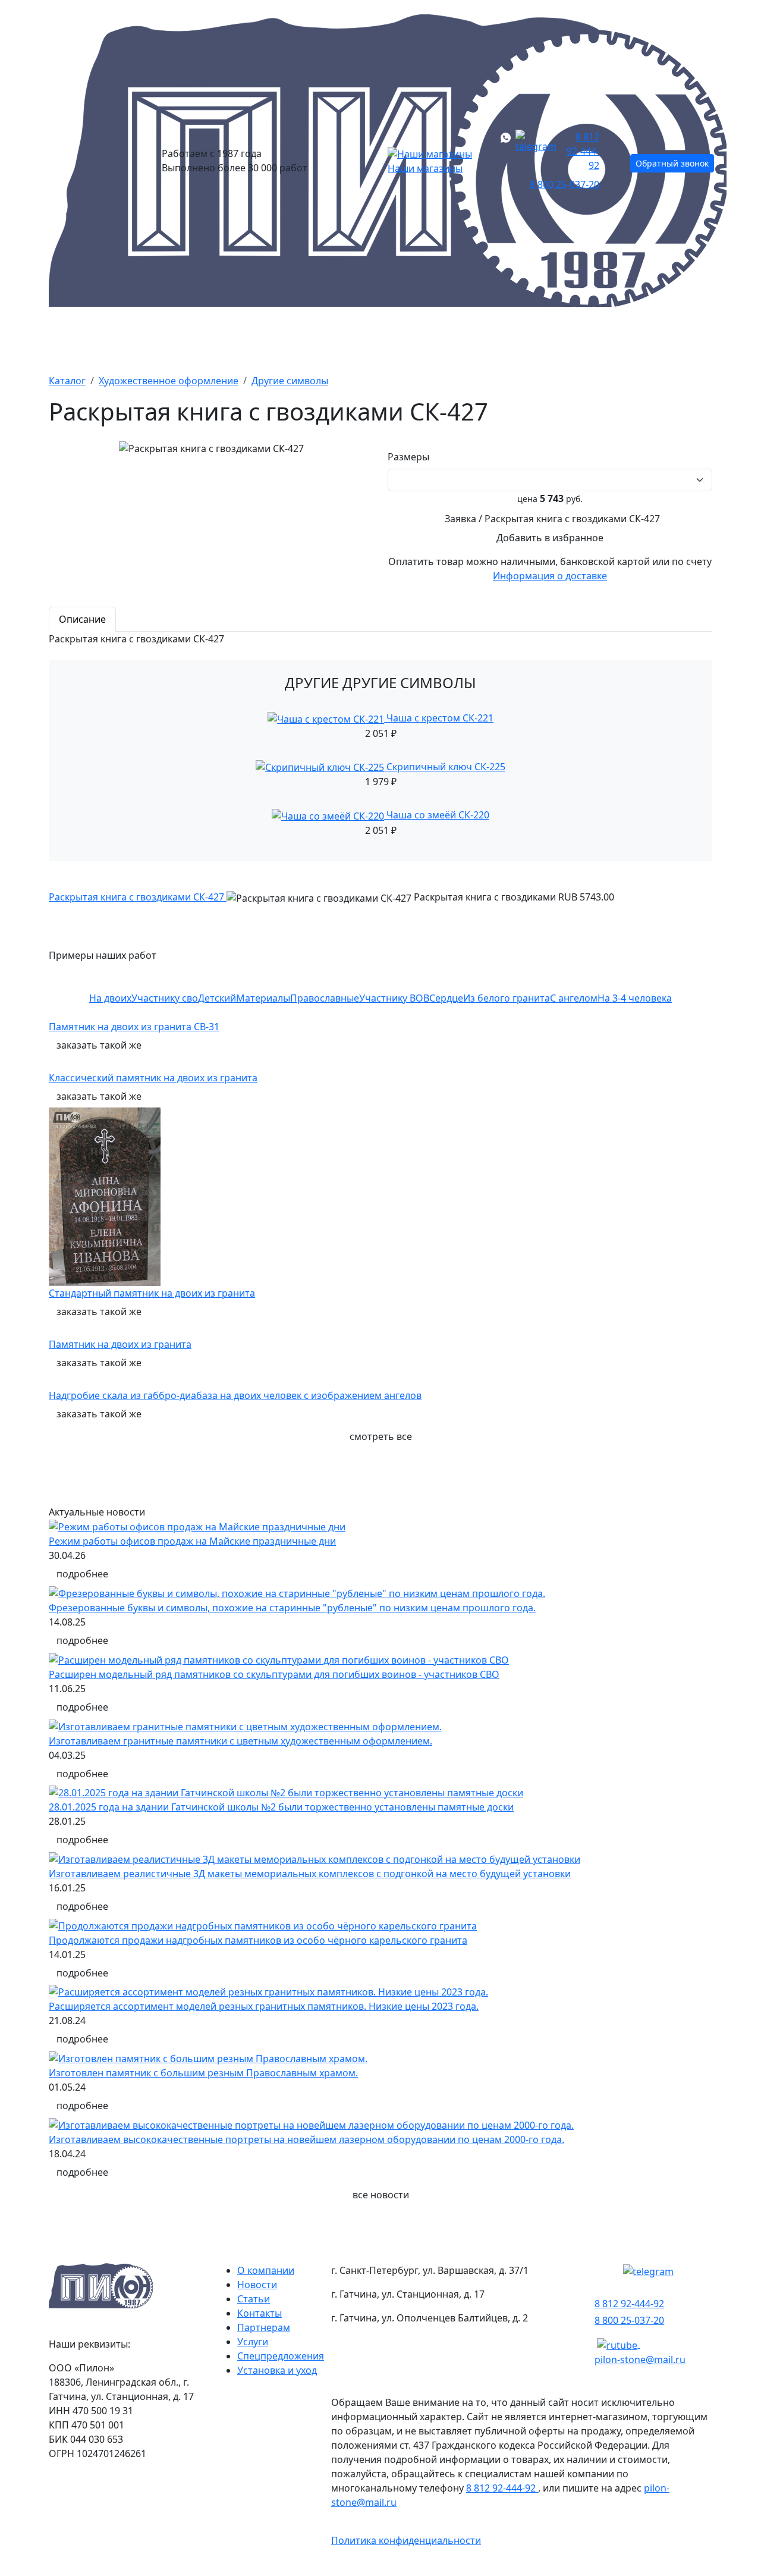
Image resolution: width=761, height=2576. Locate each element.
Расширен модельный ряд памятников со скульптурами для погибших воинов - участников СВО (274, 1674)
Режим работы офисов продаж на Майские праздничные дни (192, 1541)
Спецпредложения (281, 2356)
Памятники (164, 338)
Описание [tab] (82, 619)
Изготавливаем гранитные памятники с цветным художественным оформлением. (240, 1741)
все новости (381, 2195)
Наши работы (448, 338)
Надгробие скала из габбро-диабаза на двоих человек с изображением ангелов (235, 1395)
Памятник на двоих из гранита (120, 1344)
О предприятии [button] (566, 338)
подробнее (82, 1574)
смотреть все (381, 1436)
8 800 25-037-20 (565, 184)
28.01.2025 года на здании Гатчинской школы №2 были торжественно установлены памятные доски (281, 1807)
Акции (253, 338)
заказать (99, 1045)
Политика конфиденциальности (406, 2540)
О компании (266, 2270)
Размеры (411, 457)
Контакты (680, 338)
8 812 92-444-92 (583, 151)
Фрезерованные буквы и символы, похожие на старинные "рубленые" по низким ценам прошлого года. (292, 1608)
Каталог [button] (72, 338)
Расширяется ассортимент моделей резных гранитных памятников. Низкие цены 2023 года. (264, 2006)
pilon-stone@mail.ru (640, 2359)
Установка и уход (277, 2370)
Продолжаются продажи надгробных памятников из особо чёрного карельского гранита (258, 1940)
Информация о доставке (550, 576)
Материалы (342, 338)
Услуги (253, 2342)
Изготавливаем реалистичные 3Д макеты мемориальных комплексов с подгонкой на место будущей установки (310, 1874)
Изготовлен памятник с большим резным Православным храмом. (203, 2073)
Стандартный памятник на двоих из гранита (152, 1293)
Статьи (254, 2299)
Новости (257, 2285)
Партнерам (264, 2327)
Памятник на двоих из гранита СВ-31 (134, 1027)
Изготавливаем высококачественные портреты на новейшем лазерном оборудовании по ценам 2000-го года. (306, 2139)
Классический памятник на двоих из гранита (153, 1078)
